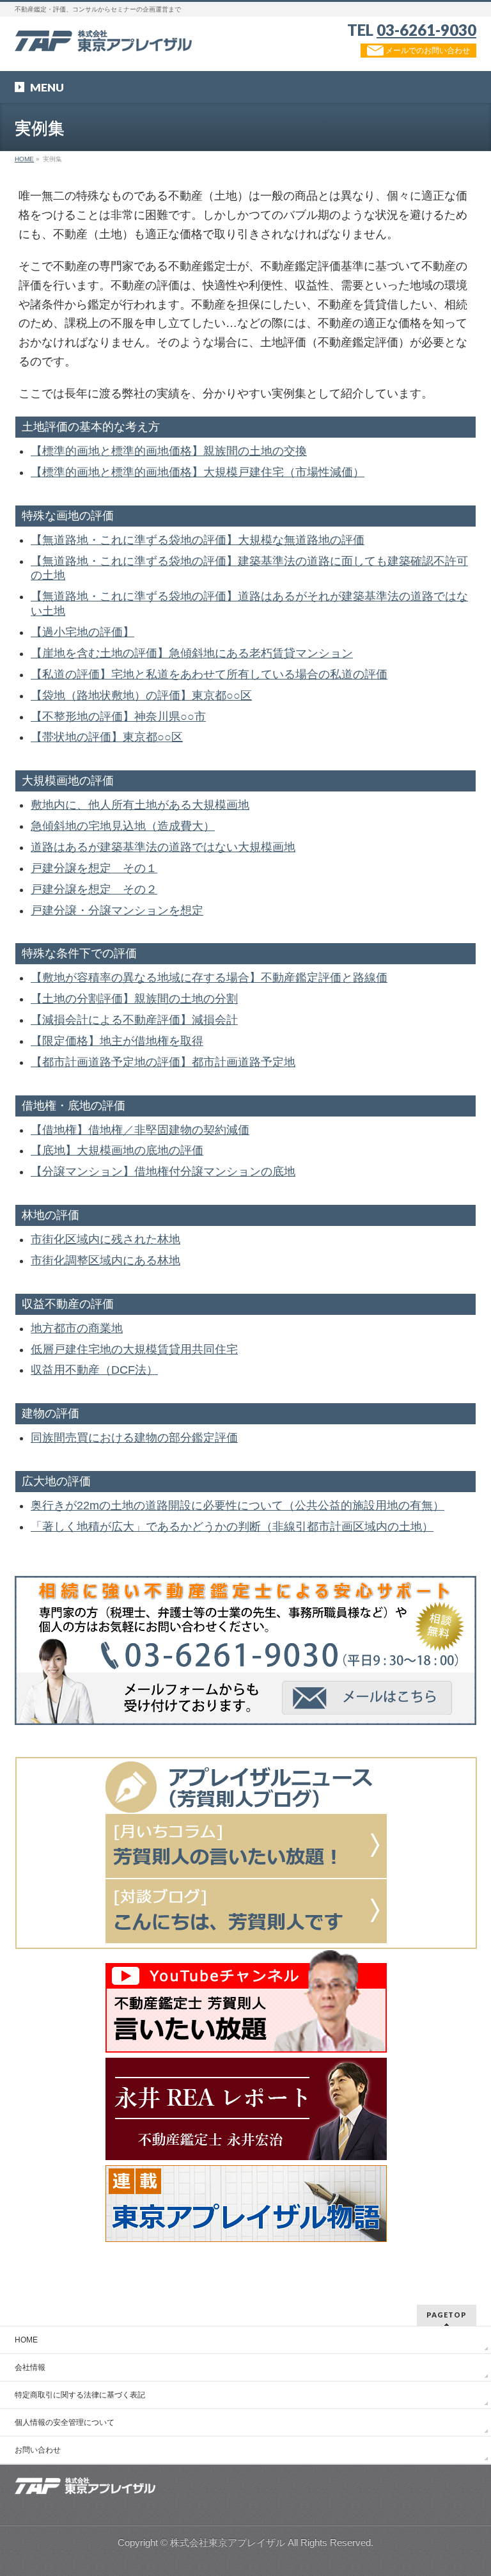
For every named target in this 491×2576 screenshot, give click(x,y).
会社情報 (30, 2367)
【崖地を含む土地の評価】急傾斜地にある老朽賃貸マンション (192, 653)
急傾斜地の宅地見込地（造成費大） (123, 826)
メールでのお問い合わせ (427, 51)
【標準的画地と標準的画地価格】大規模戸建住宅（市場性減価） (198, 472)
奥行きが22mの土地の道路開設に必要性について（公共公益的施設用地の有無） (238, 1506)
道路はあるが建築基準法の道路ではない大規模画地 (163, 847)
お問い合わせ (38, 2450)
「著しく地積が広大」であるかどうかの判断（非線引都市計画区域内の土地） (232, 1527)
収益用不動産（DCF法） (94, 1370)
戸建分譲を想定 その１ (94, 868)
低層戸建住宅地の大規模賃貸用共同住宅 (134, 1349)
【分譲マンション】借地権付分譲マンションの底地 (163, 1172)
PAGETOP (447, 2315)
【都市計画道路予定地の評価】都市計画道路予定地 (163, 1062)
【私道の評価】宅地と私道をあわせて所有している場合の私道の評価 (209, 674)
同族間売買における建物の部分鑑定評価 (134, 1438)
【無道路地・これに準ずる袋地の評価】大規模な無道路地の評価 (198, 540)
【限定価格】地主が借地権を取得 (117, 1041)
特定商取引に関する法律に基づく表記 (80, 2395)
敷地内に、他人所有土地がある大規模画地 (140, 805)
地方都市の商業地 (77, 1328)
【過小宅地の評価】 (82, 632)
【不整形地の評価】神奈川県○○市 (118, 717)
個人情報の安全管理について (65, 2422)
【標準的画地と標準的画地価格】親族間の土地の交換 (169, 451)
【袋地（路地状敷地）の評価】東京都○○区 (141, 696)
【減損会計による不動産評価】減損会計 (134, 1020)
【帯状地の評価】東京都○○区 (107, 737)
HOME (26, 2340)
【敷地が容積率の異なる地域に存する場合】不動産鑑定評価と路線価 (209, 978)
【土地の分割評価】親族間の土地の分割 (134, 999)
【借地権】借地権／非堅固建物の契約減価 (140, 1130)
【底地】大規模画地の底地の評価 (117, 1150)
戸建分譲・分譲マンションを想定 (117, 910)
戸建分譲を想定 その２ (94, 889)
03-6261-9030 (426, 30)
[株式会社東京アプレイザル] (103, 37)
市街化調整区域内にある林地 (105, 1260)
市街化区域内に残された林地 (105, 1239)
